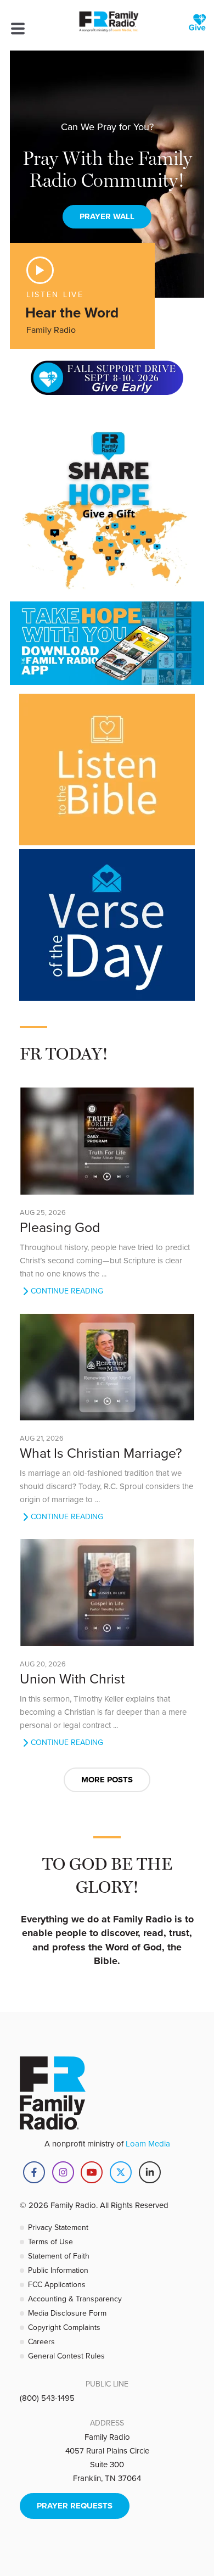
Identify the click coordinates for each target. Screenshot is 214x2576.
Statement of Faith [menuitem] (59, 2256)
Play (40, 270)
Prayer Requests (75, 2506)
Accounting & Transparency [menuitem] (75, 2299)
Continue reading (67, 1291)
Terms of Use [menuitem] (50, 2242)
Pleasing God (60, 1227)
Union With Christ (72, 1678)
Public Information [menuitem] (58, 2270)
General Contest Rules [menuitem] (66, 2356)
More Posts (107, 1780)
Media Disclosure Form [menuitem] (67, 2313)
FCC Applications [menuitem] (57, 2284)
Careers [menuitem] (41, 2341)
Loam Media (148, 2143)
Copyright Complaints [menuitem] (64, 2327)
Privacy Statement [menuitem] (58, 2227)
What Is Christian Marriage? (101, 1453)
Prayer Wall (107, 216)
